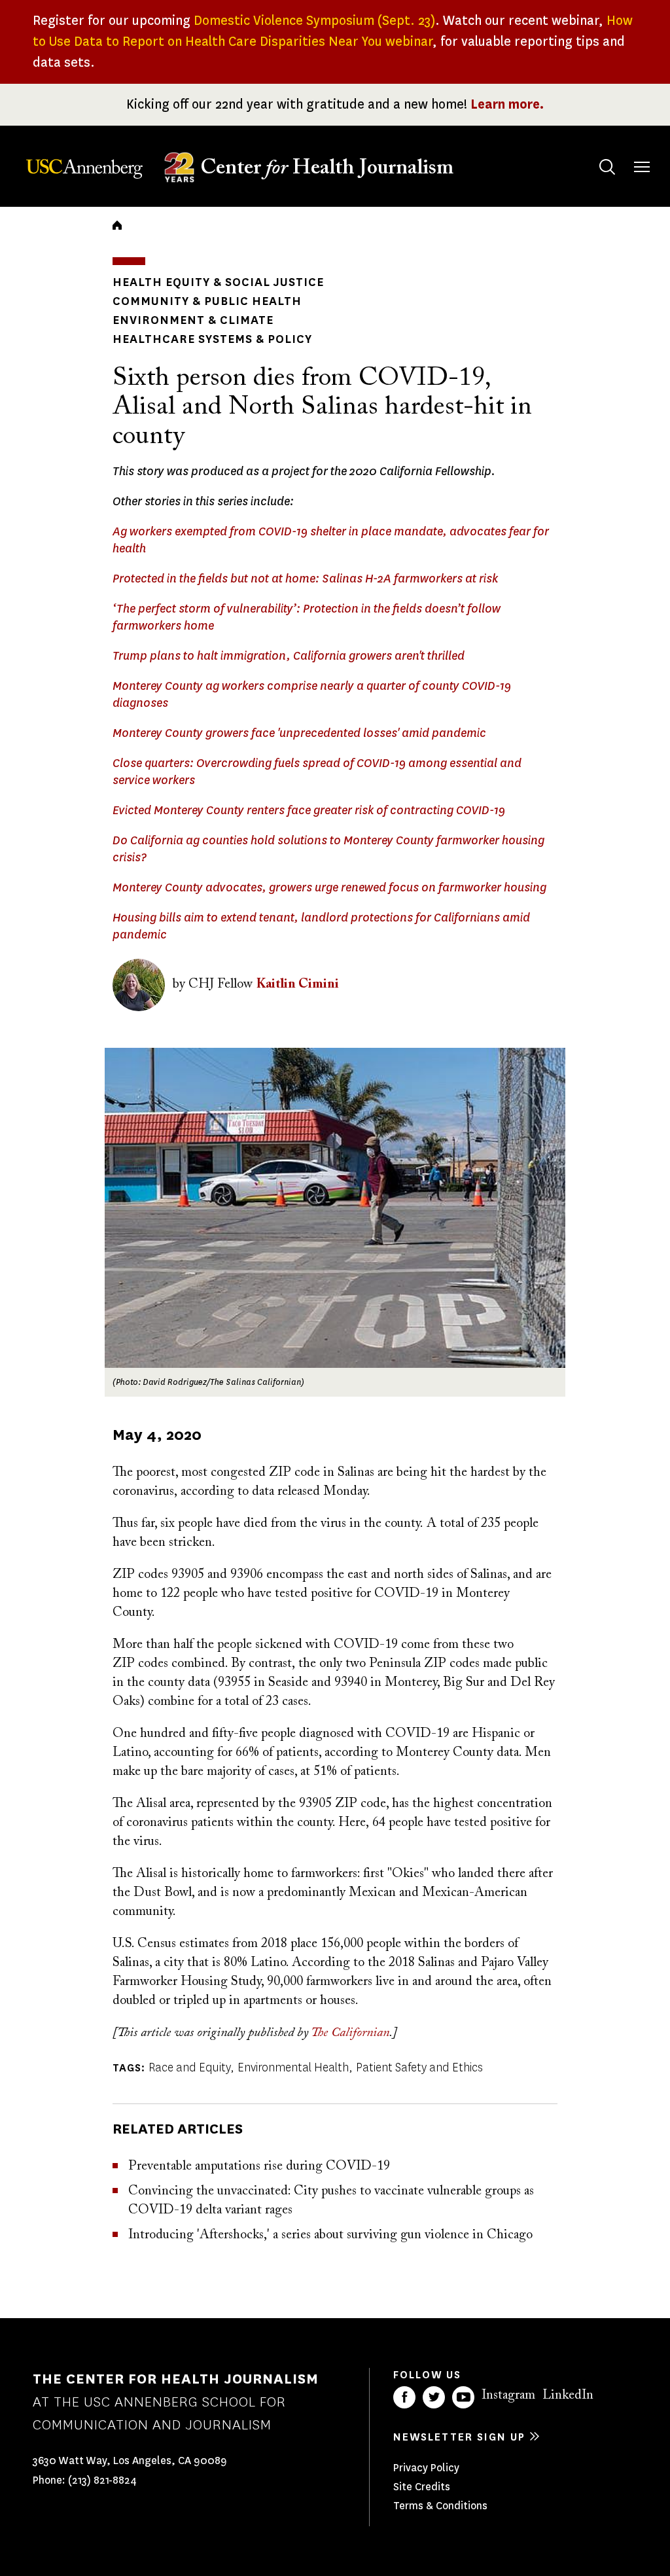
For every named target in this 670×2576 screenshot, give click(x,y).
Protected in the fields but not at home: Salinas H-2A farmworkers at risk (305, 579)
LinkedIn (568, 2395)
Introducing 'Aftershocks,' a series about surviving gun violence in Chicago (330, 2235)
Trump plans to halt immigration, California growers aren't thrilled (289, 656)
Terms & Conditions (440, 2506)
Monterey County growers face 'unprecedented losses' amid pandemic (299, 733)
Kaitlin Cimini (298, 984)
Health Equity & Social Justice (218, 282)
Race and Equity (189, 2067)
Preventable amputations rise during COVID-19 (259, 2166)
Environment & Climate (193, 320)
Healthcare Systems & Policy (212, 339)
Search (607, 167)
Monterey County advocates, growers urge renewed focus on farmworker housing (329, 887)
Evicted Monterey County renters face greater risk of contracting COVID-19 (309, 810)
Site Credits (422, 2487)
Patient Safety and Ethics (419, 2067)
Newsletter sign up (459, 2437)
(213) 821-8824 (102, 2480)
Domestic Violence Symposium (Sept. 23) (314, 21)
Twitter (434, 2397)
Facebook (404, 2397)
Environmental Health (293, 2067)
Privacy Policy (426, 2468)
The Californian (350, 2033)
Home (117, 225)
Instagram (508, 2395)
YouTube (463, 2397)
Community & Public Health (207, 301)
